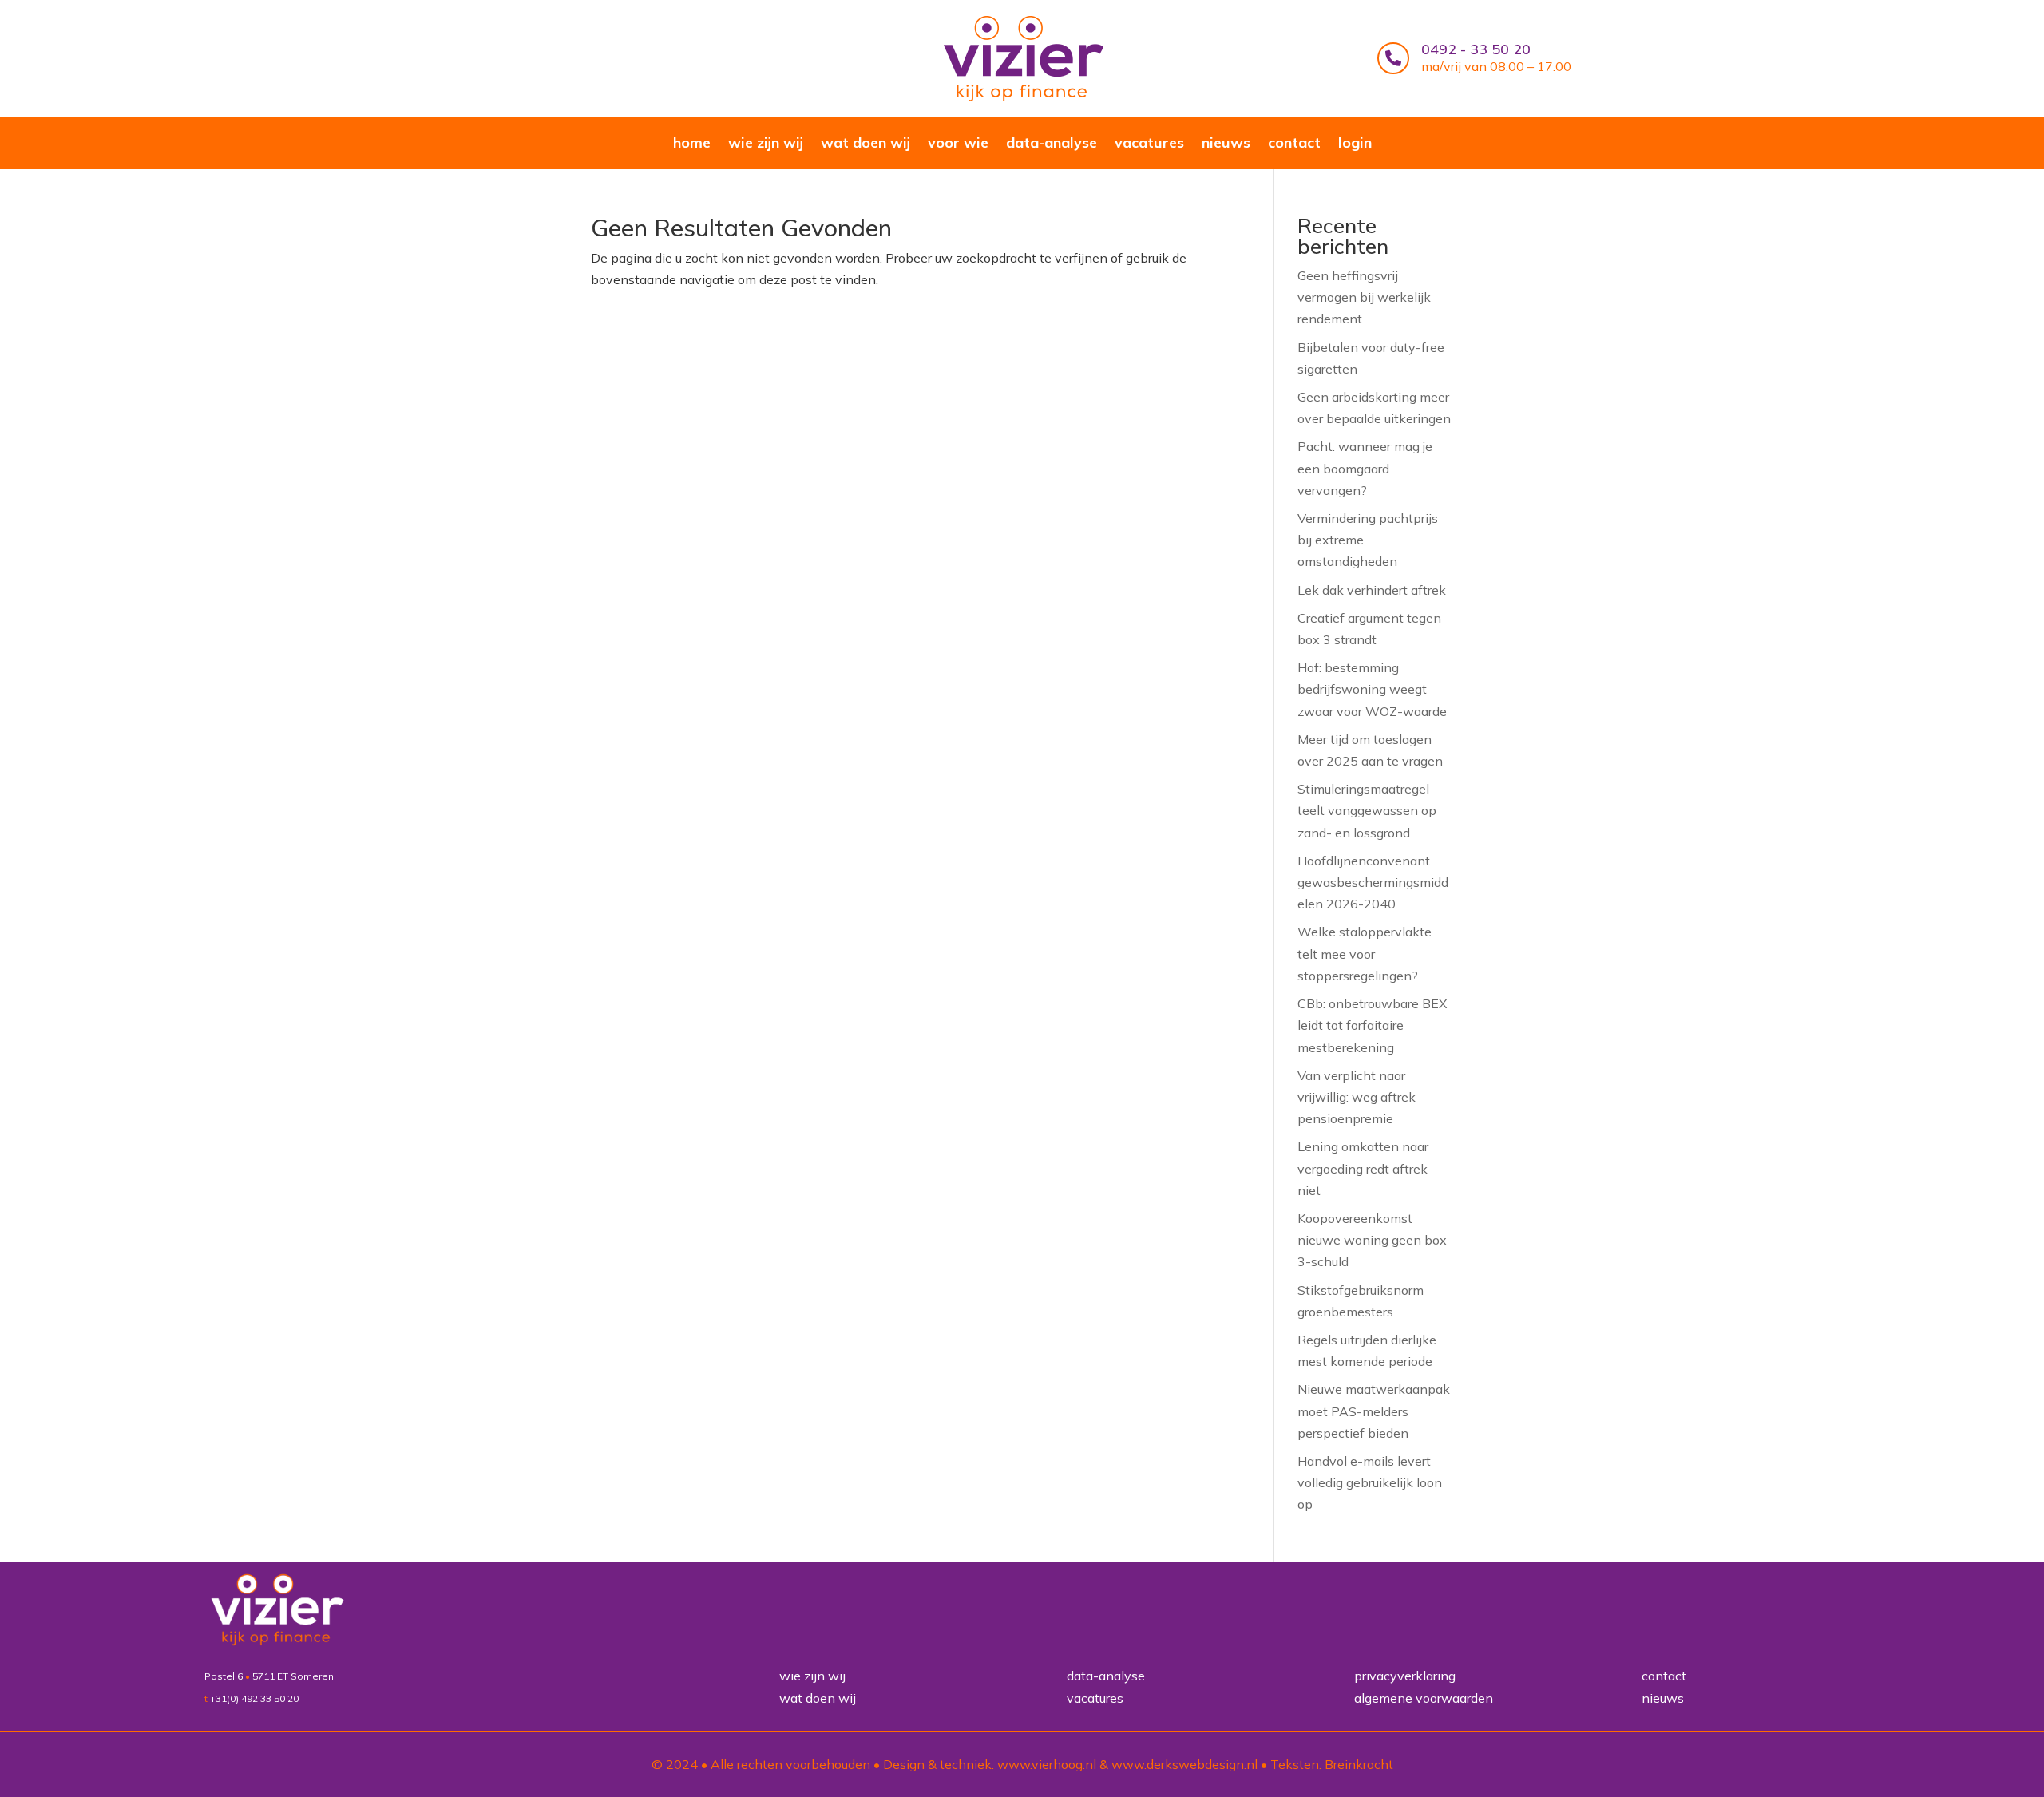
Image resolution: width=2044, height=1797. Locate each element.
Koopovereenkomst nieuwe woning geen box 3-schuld (1372, 1240)
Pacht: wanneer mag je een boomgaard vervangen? (1365, 468)
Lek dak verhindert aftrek (1372, 590)
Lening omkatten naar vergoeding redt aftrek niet (1363, 1168)
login (1355, 144)
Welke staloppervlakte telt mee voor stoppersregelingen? (1365, 953)
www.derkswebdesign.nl (1184, 1764)
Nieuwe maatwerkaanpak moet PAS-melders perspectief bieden (1374, 1411)
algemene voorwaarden (1424, 1698)
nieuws (1226, 144)
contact (1294, 144)
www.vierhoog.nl (1047, 1764)
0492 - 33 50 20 (1476, 49)
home (692, 144)
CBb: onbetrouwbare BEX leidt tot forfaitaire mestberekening (1372, 1025)
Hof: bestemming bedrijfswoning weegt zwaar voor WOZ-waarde (1372, 689)
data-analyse (1052, 144)
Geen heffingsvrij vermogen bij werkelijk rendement (1364, 297)
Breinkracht (1359, 1764)
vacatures (1149, 144)
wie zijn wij (766, 144)
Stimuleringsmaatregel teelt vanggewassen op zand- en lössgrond (1367, 810)
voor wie (958, 144)
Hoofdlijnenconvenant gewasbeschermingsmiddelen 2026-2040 (1373, 882)
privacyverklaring (1405, 1676)
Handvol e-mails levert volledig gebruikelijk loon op (1370, 1482)
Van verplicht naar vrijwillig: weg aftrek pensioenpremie (1357, 1097)
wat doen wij (866, 144)
